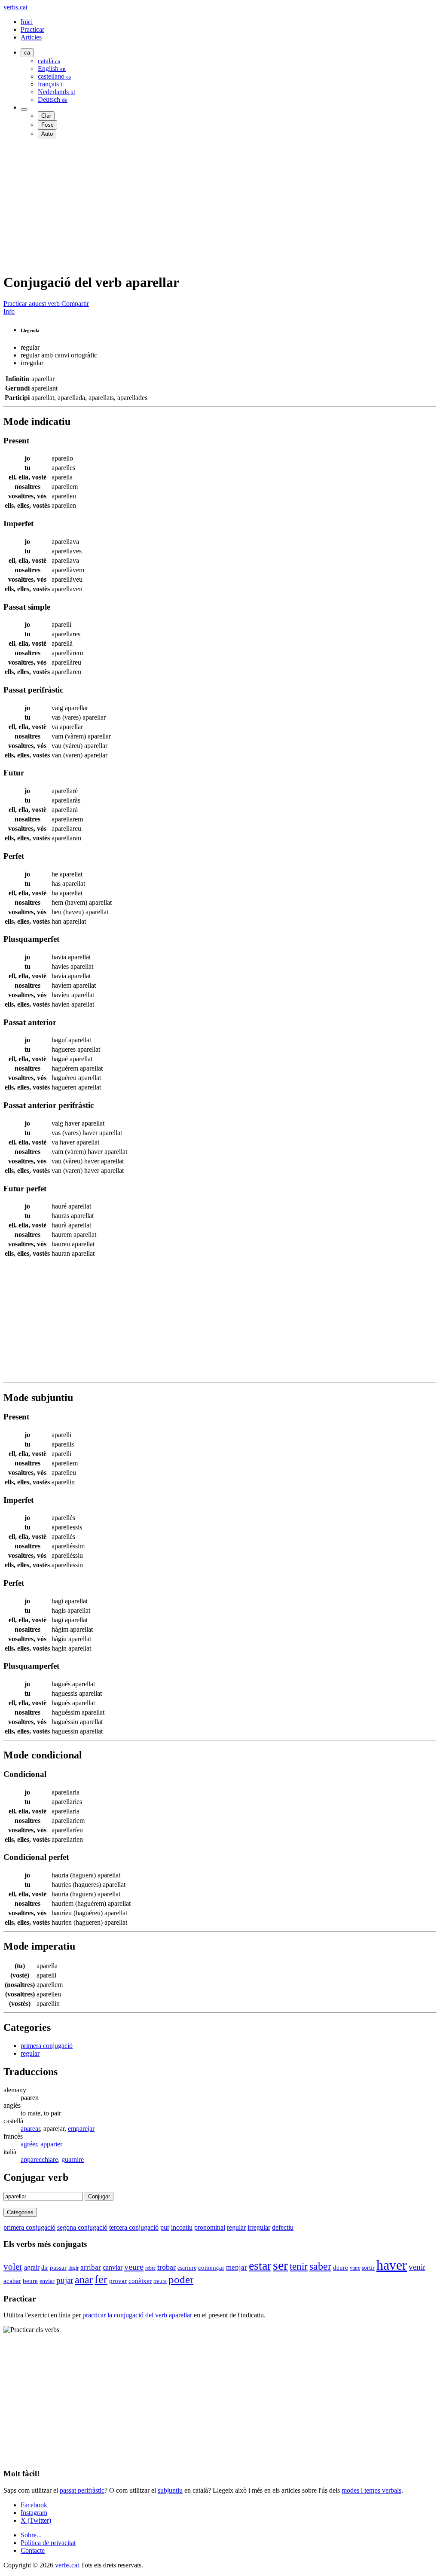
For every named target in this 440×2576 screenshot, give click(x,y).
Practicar (32, 29)
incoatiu (182, 2227)
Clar (46, 116)
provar (118, 2281)
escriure (187, 2268)
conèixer (140, 2281)
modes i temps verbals (371, 2490)
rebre (150, 2268)
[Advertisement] (220, 205)
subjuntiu (170, 2490)
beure (30, 2281)
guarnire (73, 2159)
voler (13, 2266)
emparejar (81, 2129)
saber (320, 2266)
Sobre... (31, 2535)
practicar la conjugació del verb (137, 2315)
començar (211, 2268)
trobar (167, 2267)
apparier (51, 2144)
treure (160, 2281)
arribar (91, 2267)
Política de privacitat (48, 2543)
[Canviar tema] (24, 110)
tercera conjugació (134, 2227)
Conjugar (99, 2196)
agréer (29, 2144)
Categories (20, 2212)
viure (355, 2268)
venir (417, 2267)
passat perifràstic (82, 2490)
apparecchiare (39, 2159)
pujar (65, 2280)
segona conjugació (82, 2227)
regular (30, 2053)
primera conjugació (47, 2046)
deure (341, 2268)
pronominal (210, 2227)
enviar (47, 2281)
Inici (27, 22)
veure (134, 2267)
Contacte (33, 2550)
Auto (47, 134)
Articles (31, 37)
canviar (113, 2267)
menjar (237, 2267)
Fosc (47, 125)
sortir (368, 2268)
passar (58, 2268)
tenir (299, 2266)
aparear (30, 2129)
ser (280, 2265)
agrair (32, 2267)
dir (45, 2268)
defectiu (283, 2227)
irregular (259, 2227)
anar (84, 2280)
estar (260, 2266)
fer (101, 2279)
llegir (73, 2268)
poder (181, 2279)
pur (165, 2227)
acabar (12, 2281)
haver (392, 2265)
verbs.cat (15, 7)
